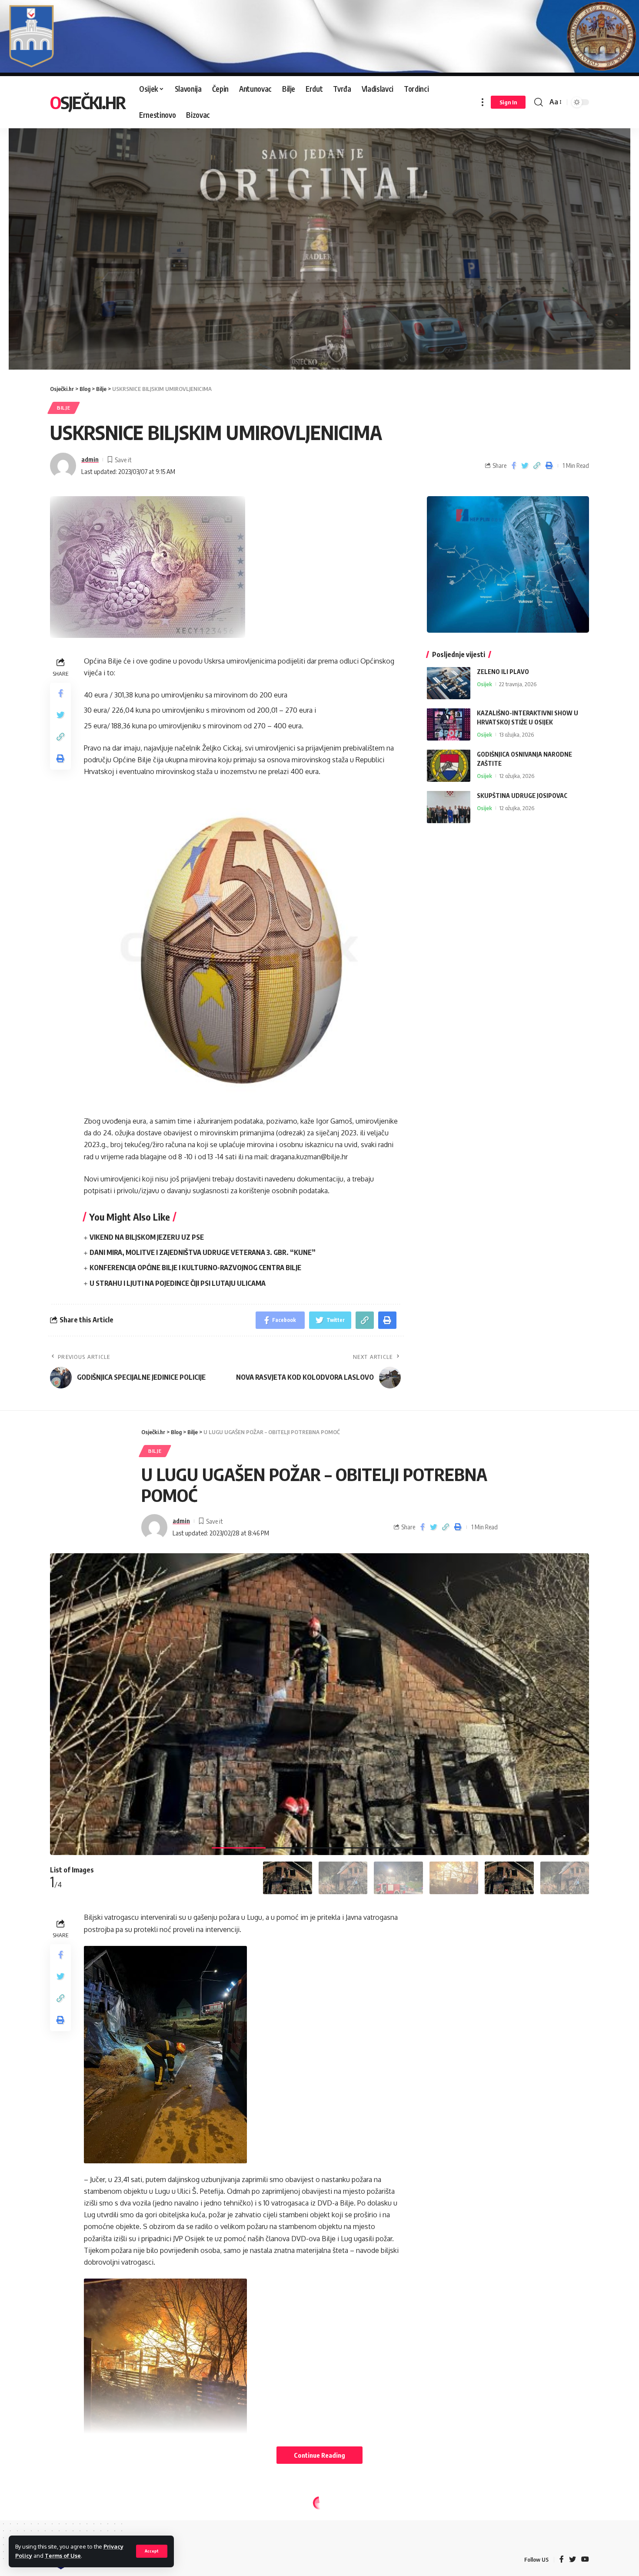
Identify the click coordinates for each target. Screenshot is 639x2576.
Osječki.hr (88, 102)
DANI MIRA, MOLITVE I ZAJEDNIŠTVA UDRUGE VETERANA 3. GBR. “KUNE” (203, 1252)
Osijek (484, 684)
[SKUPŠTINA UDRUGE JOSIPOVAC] (449, 807)
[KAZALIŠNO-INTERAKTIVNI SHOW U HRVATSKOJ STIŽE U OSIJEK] (449, 724)
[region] (319, 239)
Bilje (64, 408)
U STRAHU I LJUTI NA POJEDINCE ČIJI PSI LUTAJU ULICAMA (178, 1283)
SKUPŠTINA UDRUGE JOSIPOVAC (522, 795)
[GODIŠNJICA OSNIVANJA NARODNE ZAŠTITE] (449, 766)
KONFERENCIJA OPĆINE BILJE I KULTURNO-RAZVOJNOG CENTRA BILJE (195, 1268)
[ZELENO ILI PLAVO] (449, 683)
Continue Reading (319, 2455)
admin (90, 459)
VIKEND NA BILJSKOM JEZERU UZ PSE (147, 1237)
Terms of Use (63, 2556)
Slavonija (100, 2522)
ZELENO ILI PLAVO (503, 671)
